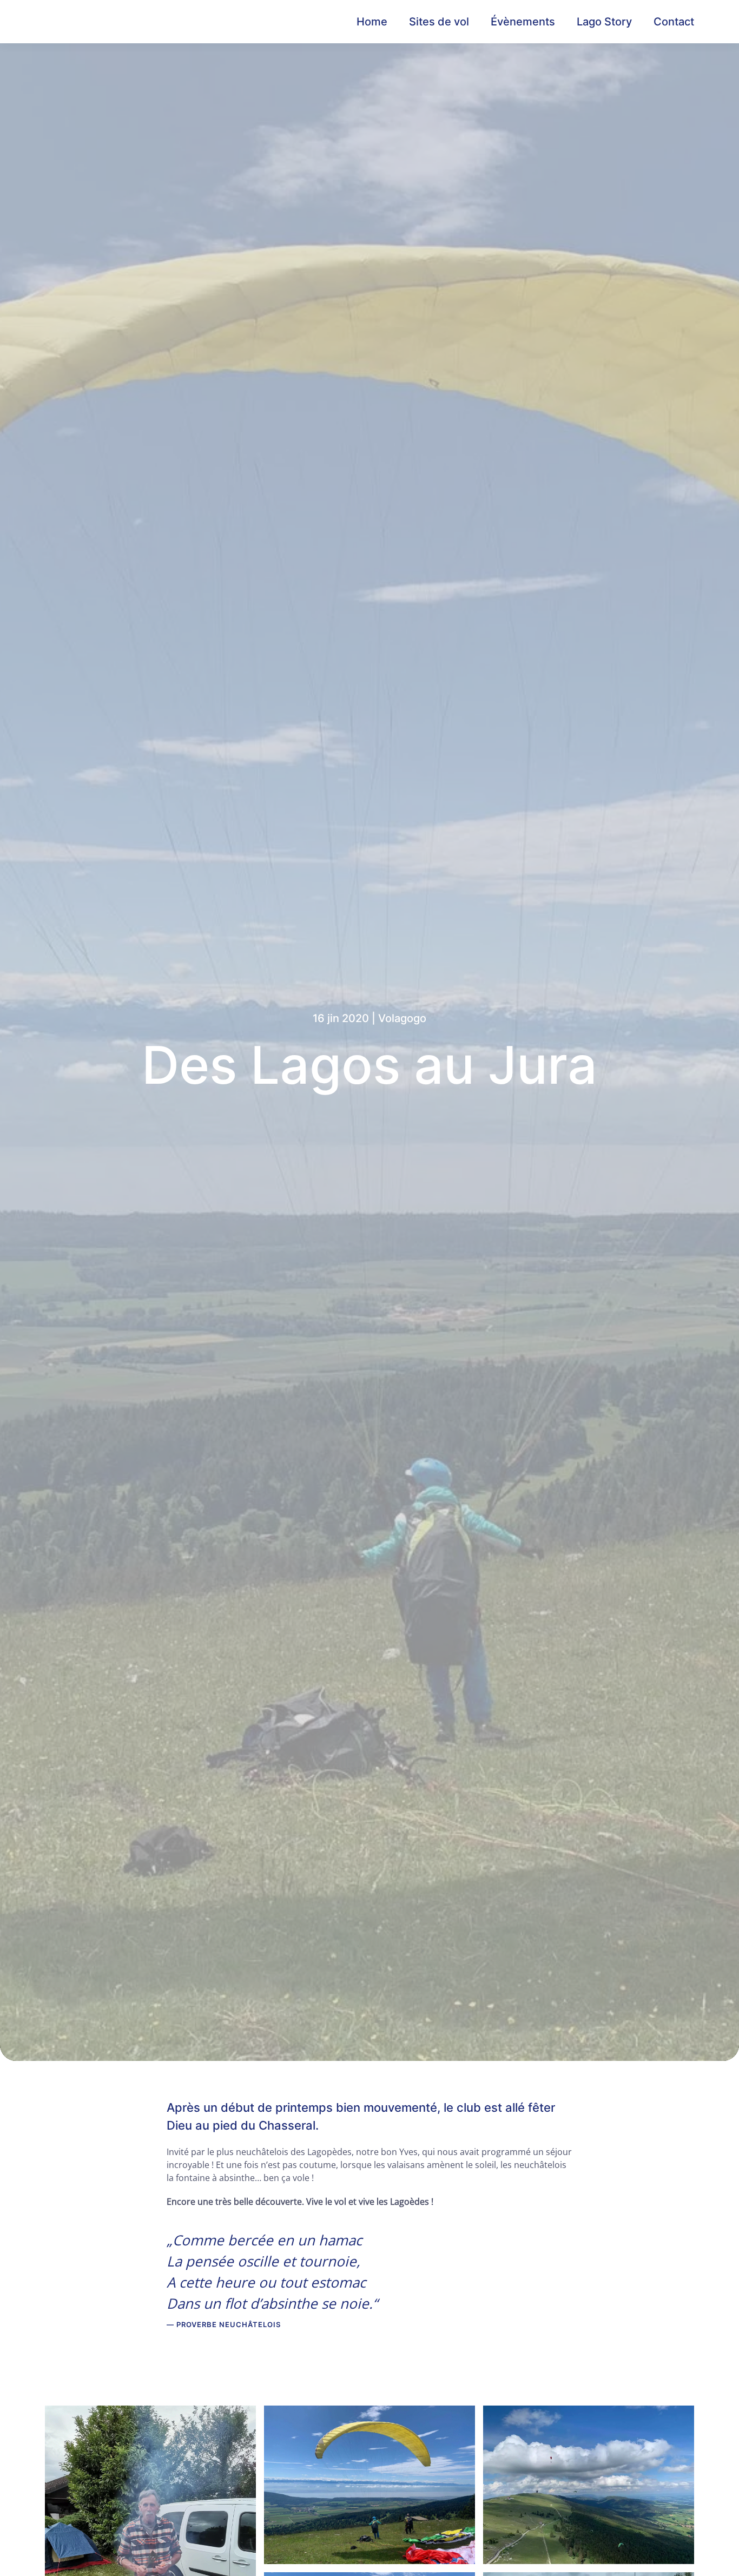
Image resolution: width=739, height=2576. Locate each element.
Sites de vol (439, 22)
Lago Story (604, 22)
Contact (674, 22)
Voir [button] (151, 2546)
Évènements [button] (523, 22)
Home (372, 22)
